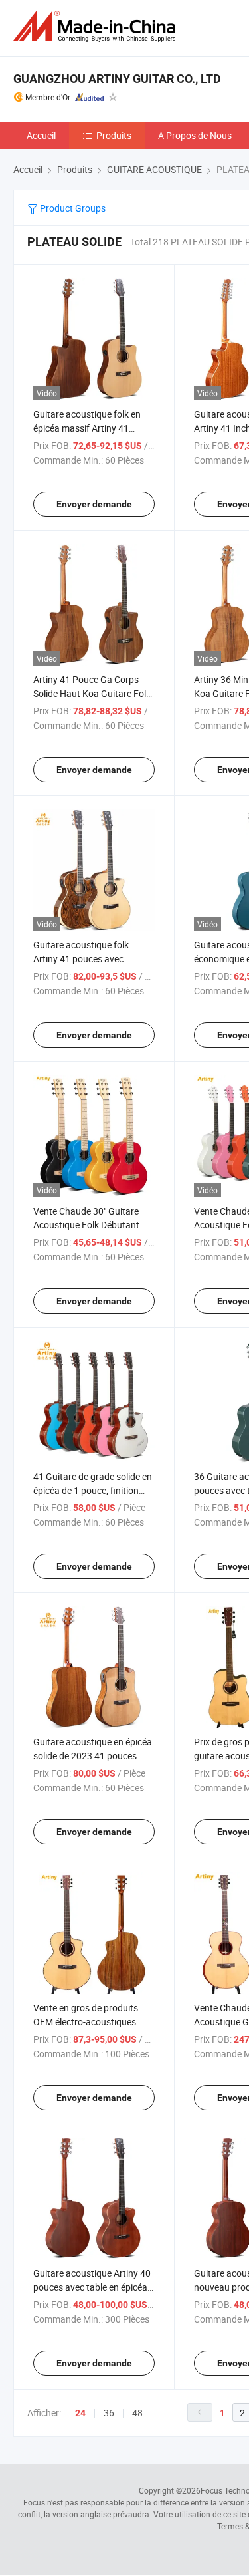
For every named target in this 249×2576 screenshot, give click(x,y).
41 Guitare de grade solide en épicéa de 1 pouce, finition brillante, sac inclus (93, 1490)
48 (137, 2413)
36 (109, 2413)
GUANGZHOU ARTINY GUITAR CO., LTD (117, 79)
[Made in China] (97, 26)
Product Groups (72, 208)
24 (80, 2413)
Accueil (41, 135)
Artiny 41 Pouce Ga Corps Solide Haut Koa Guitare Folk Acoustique (92, 693)
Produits (114, 135)
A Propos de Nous (195, 135)
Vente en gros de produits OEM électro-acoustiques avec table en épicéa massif (89, 2022)
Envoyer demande (94, 504)
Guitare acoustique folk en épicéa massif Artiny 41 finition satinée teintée (87, 428)
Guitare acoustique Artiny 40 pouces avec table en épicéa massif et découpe (92, 2287)
